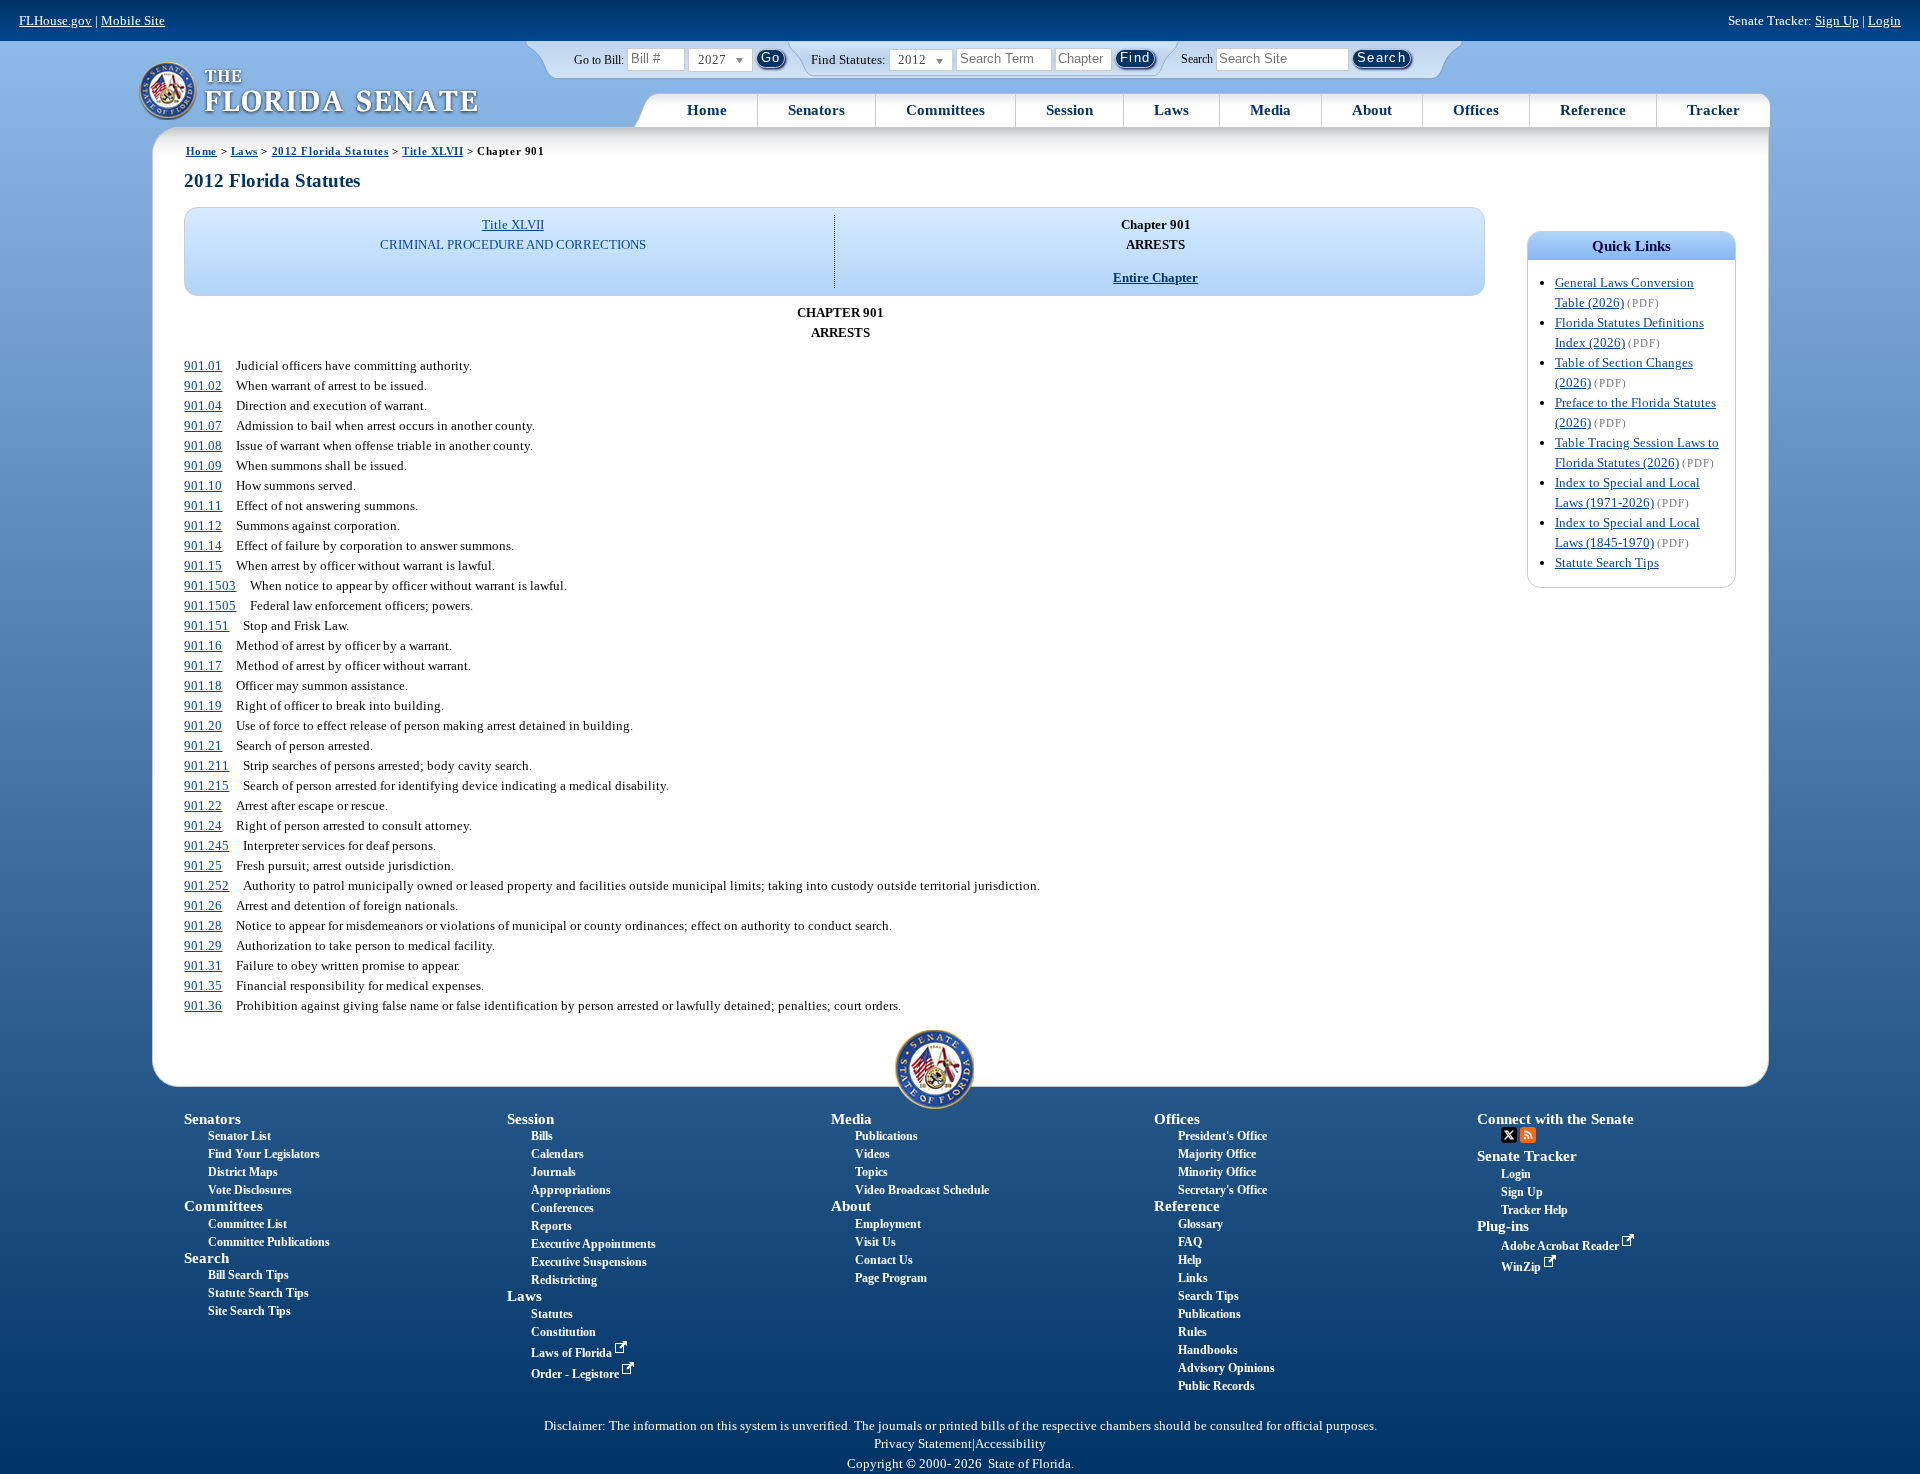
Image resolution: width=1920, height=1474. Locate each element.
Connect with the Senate (1555, 1119)
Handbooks (1208, 1350)
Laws (1171, 110)
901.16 (203, 645)
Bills (542, 1136)
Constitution (563, 1332)
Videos (872, 1154)
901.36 (203, 1005)
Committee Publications (269, 1242)
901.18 (203, 685)
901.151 (206, 625)
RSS (1528, 1135)
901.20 (203, 725)
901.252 (206, 885)
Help (1190, 1260)
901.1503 (210, 585)
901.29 (203, 945)
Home (707, 110)
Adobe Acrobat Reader (1561, 1246)
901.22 (203, 805)
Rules (1192, 1332)
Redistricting (564, 1280)
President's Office (1222, 1136)
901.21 (203, 745)
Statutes (552, 1314)
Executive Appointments (593, 1244)
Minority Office (1217, 1172)
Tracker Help (1534, 1210)
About (1372, 110)
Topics (871, 1172)
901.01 (203, 365)
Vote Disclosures (250, 1190)
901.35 (203, 985)
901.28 (203, 925)
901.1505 (210, 605)
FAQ (1190, 1242)
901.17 (203, 665)
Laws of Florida (573, 1353)
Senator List (239, 1136)
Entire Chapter (1155, 277)
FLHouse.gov (55, 20)
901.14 (203, 545)
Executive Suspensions (589, 1262)
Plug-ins (1503, 1226)
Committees (945, 110)
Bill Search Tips (248, 1275)
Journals (553, 1172)
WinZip (1522, 1267)
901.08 (203, 445)
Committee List (247, 1224)
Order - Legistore (576, 1374)
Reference (1593, 110)
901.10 (203, 485)
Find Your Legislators (264, 1154)
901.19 (203, 705)
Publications (886, 1136)
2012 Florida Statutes (330, 151)
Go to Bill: (599, 60)
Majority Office (1217, 1154)
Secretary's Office (1222, 1190)
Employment (888, 1224)
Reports (551, 1226)
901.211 (206, 765)
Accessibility (1010, 1444)
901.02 (203, 385)
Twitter (1509, 1135)
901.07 (203, 425)
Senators (816, 110)
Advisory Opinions (1226, 1368)
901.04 (203, 405)
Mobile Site (133, 20)
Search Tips (1208, 1296)
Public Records (1216, 1386)
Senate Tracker (1527, 1156)
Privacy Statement (923, 1444)
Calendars (557, 1154)
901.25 (203, 865)
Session (1069, 110)
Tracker (1713, 110)
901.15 (203, 565)
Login (1884, 20)
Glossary (1200, 1224)
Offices (1476, 110)
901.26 (203, 905)
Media (1270, 110)
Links (1193, 1278)
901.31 (203, 965)
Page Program (891, 1278)
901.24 (203, 825)
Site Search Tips (249, 1311)
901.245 (206, 845)
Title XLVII (432, 151)
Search (1197, 58)
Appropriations (571, 1190)
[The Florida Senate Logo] (308, 90)
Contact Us (884, 1260)
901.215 (206, 785)
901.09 (203, 465)
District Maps (243, 1172)
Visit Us (875, 1242)
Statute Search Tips (1607, 562)
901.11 (203, 505)
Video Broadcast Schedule (922, 1190)
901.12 (203, 525)
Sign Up (1837, 20)
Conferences (562, 1208)
